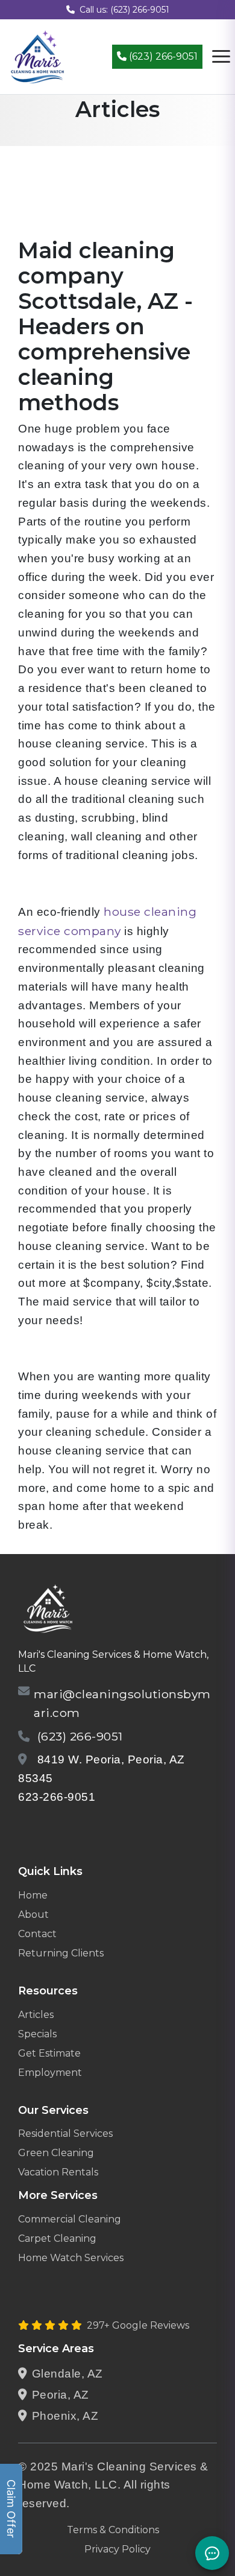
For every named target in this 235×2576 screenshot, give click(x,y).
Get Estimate (49, 2053)
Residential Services (65, 2133)
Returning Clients (61, 1953)
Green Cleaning (56, 2153)
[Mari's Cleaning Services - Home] (38, 56)
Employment (50, 2073)
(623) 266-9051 (162, 56)
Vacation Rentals (58, 2172)
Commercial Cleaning (70, 2219)
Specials (37, 2034)
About (33, 1915)
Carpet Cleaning (57, 2238)
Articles (36, 2015)
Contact (37, 1934)
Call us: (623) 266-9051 (124, 10)
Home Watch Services (71, 2258)
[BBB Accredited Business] (64, 1828)
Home (33, 1895)
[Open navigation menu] (221, 57)
